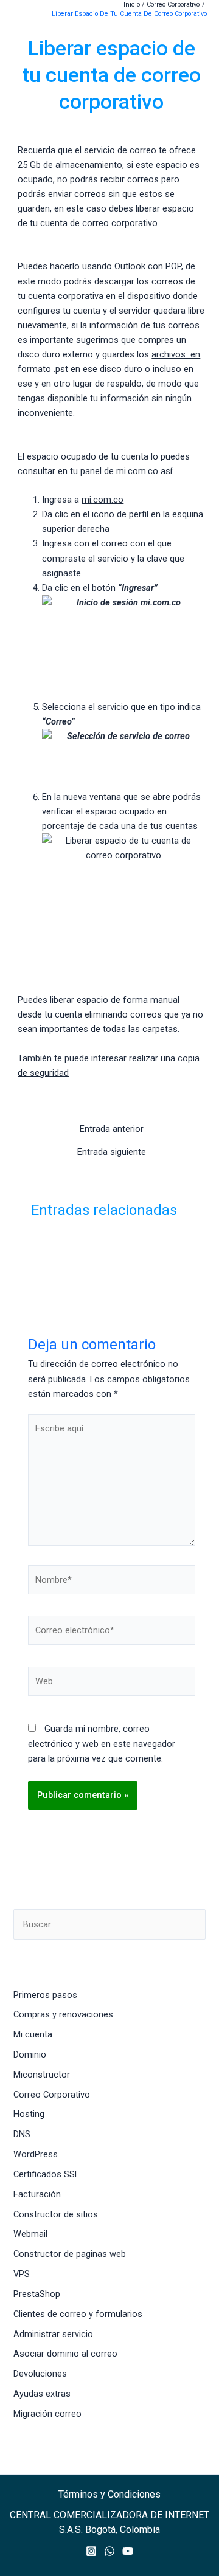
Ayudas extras (42, 2394)
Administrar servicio (53, 2334)
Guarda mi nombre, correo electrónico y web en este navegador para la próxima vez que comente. (102, 1743)
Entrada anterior (112, 1129)
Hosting (29, 2114)
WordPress (36, 2154)
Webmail (30, 2234)
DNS (22, 2134)
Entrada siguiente (112, 1152)
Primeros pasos (45, 1995)
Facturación (37, 2194)
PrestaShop (37, 2294)
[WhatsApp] (109, 2551)
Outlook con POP (148, 266)
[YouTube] (128, 2551)
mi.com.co (103, 500)
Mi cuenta (33, 2034)
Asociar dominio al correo (65, 2354)
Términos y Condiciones (109, 2494)
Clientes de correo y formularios (78, 2314)
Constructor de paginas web (70, 2254)
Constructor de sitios (56, 2214)
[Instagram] (91, 2551)
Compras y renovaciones (63, 2014)
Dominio (30, 2054)
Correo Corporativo (52, 2095)
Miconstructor (42, 2075)
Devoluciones (40, 2374)
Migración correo (47, 2414)
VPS (22, 2274)
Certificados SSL (46, 2174)
